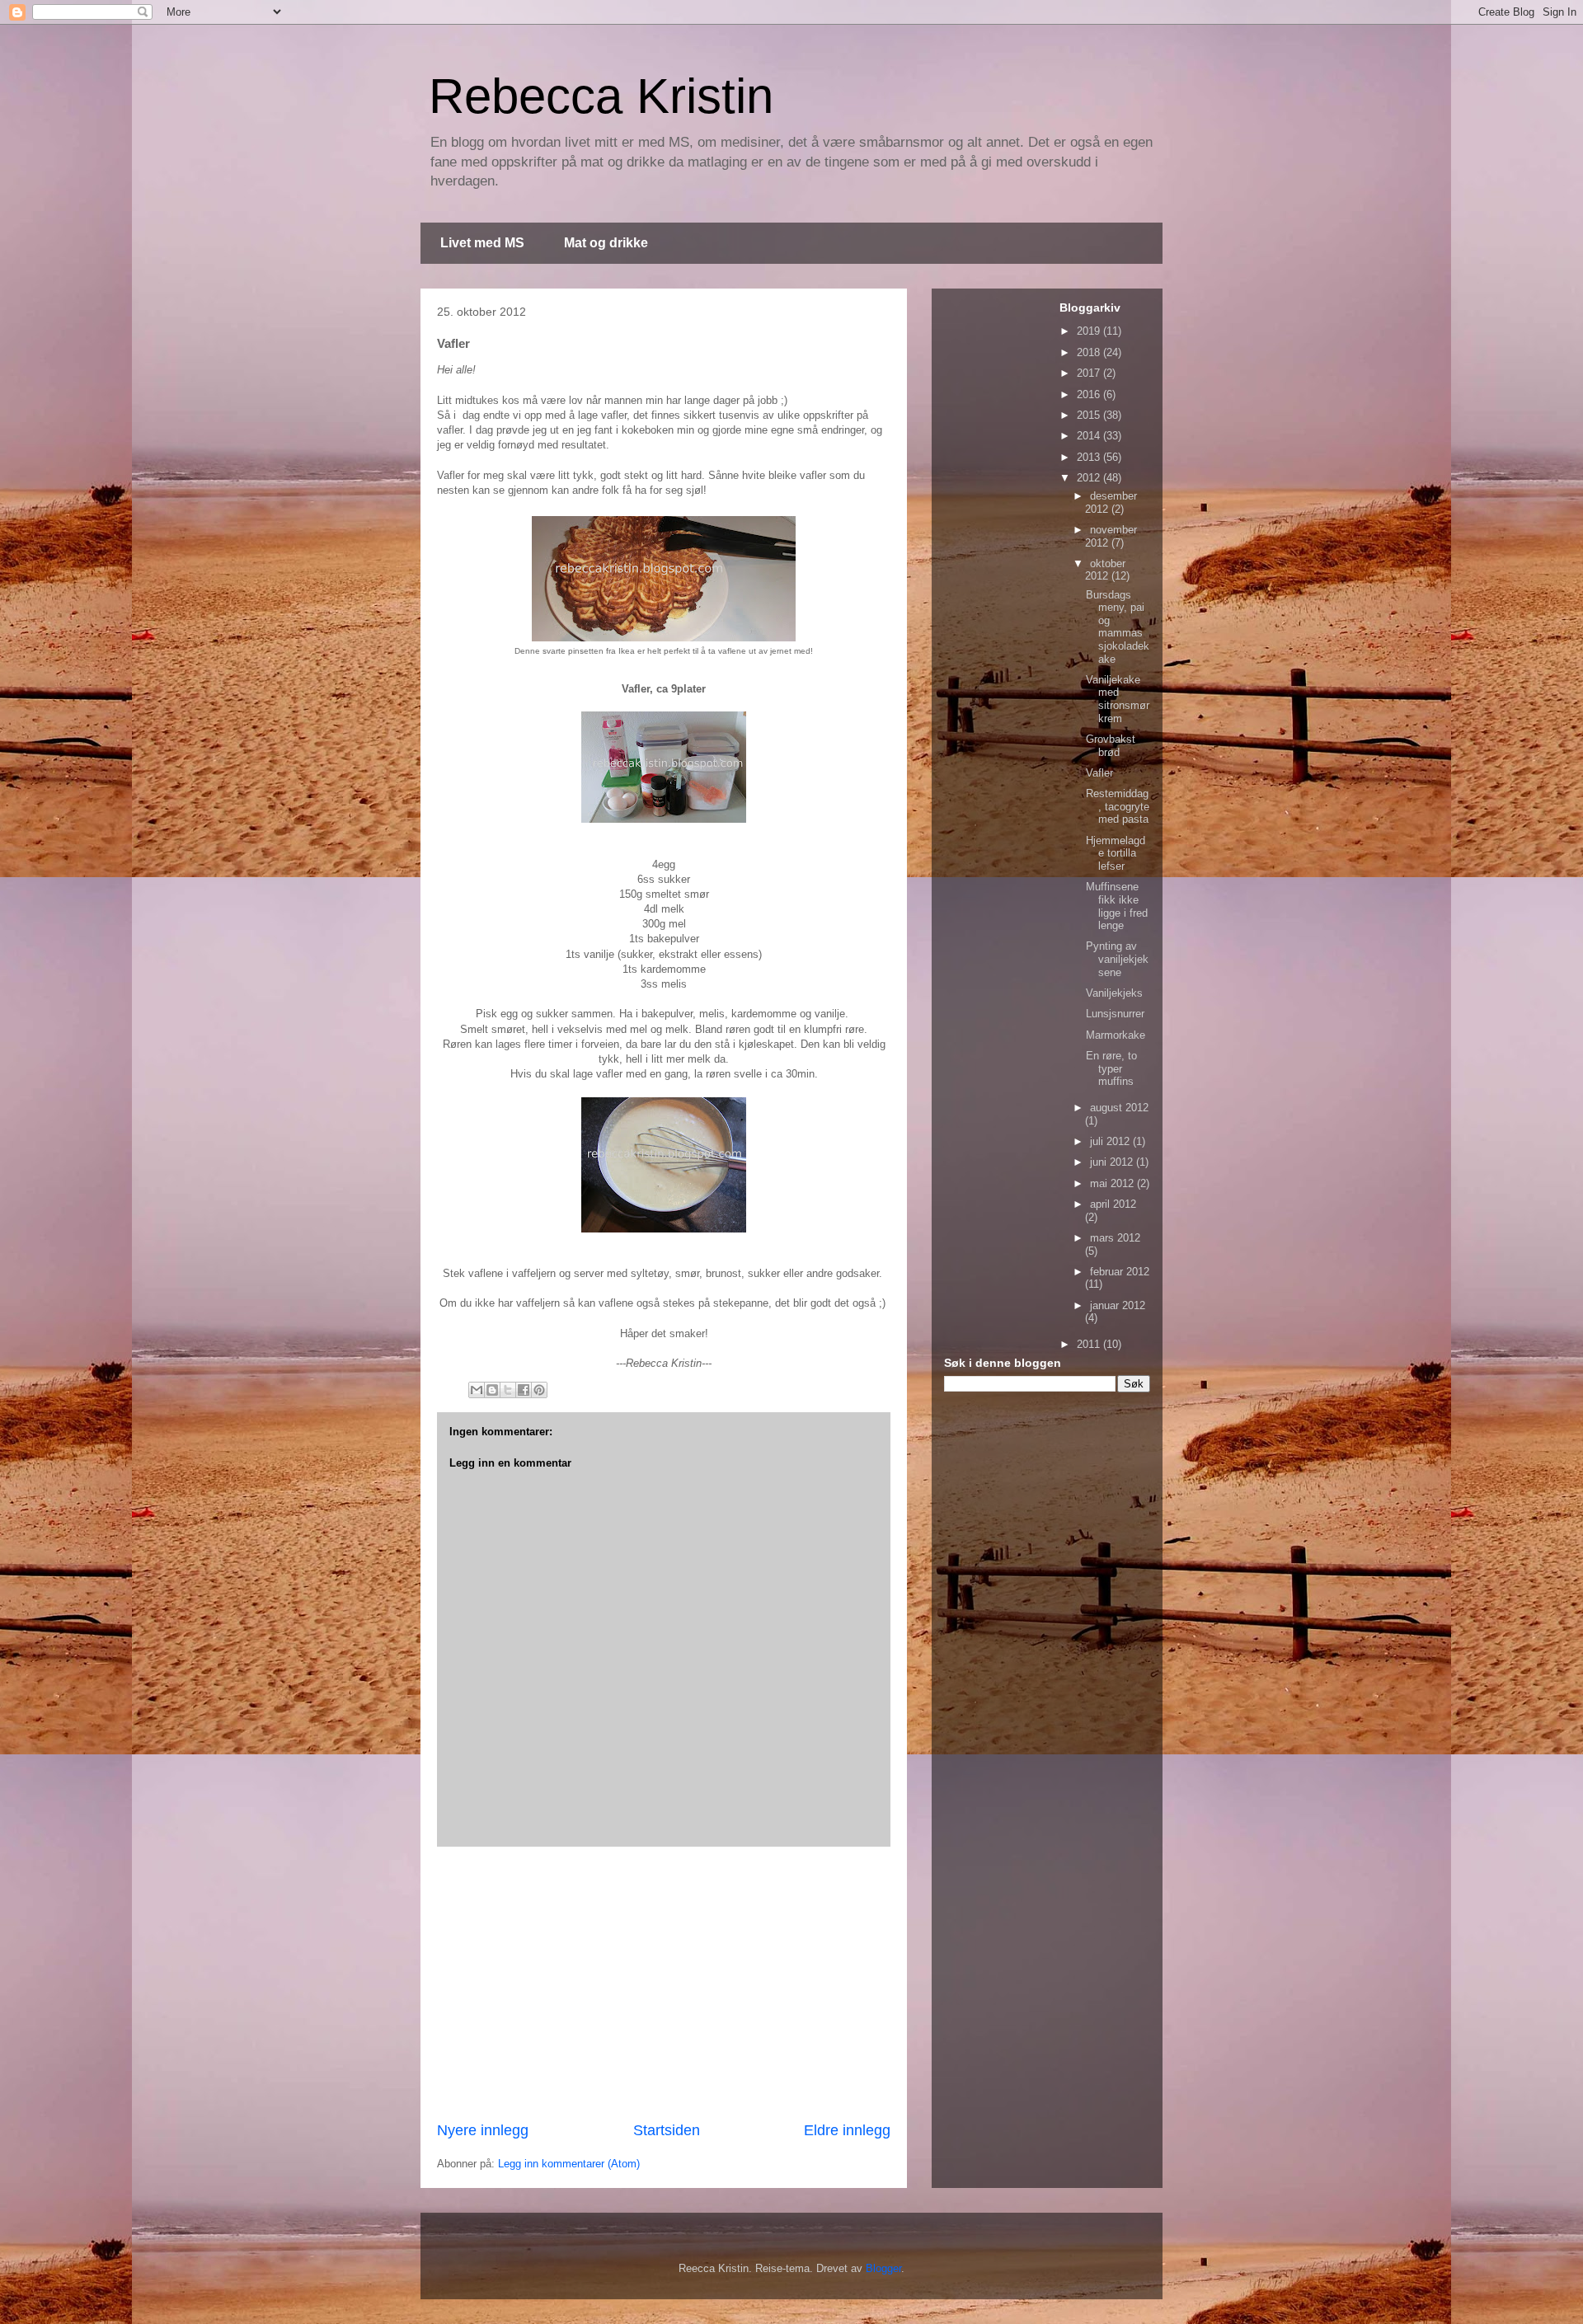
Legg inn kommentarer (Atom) (569, 2164)
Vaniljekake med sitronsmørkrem (1118, 699)
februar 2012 (1120, 1272)
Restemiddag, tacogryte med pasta (1118, 806)
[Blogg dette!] (492, 1390)
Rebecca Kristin (601, 96)
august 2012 (1119, 1108)
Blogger (883, 2268)
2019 (1090, 331)
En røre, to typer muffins (1111, 1068)
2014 (1090, 436)
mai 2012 (1113, 1183)
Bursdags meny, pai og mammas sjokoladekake (1118, 627)
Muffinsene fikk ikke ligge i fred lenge (1117, 906)
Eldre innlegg (847, 2130)
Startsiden (667, 2130)
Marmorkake (1116, 1035)
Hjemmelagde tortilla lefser (1116, 853)
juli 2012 (1111, 1141)
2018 (1090, 352)
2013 (1090, 457)
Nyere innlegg (483, 2130)
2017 (1090, 373)
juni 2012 (1113, 1162)
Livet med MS (482, 243)
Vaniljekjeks (1114, 993)
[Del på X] (508, 1390)
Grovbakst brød (1111, 746)
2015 (1090, 415)
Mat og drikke (606, 243)
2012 (1090, 478)
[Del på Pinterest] (539, 1390)
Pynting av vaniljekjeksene (1117, 959)
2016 (1090, 394)
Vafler (1099, 773)
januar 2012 (1118, 1305)
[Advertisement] (664, 1984)
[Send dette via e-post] (477, 1390)
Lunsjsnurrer (1115, 1014)
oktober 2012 (1105, 570)
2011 (1090, 1344)
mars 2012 (1115, 1238)
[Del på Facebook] (524, 1390)
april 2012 (1113, 1204)
